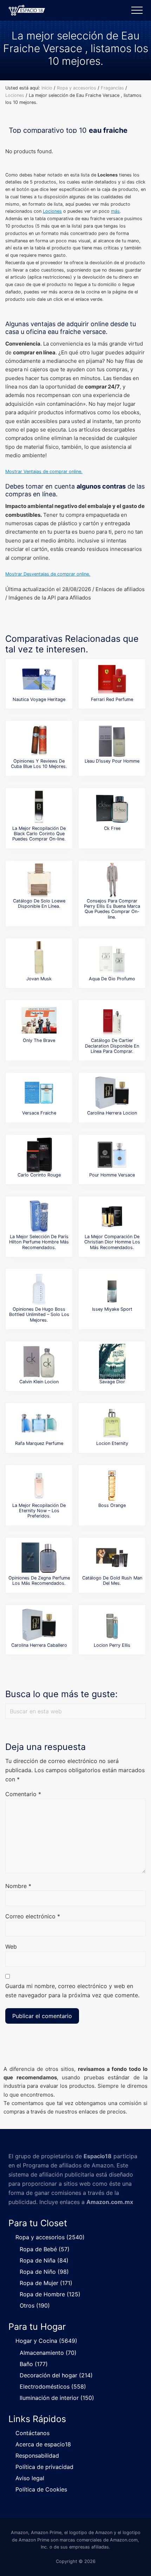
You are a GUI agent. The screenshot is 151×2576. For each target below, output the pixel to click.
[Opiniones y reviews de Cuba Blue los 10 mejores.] (39, 741)
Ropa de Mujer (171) (46, 2283)
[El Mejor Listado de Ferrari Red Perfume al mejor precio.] (112, 679)
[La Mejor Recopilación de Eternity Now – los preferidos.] (39, 1485)
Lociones (52, 211)
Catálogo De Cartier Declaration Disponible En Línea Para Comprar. (112, 1046)
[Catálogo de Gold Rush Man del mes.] (112, 1558)
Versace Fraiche (39, 1113)
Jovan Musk (39, 979)
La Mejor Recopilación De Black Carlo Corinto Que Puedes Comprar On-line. (39, 834)
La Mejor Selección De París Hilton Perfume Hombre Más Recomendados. (39, 1242)
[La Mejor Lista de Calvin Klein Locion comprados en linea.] (39, 1361)
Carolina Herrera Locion (112, 1113)
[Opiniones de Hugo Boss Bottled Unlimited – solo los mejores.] (39, 1289)
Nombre (18, 1886)
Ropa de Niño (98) (44, 2272)
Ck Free (112, 828)
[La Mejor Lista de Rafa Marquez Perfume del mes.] (39, 1423)
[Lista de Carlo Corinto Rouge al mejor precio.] (39, 1155)
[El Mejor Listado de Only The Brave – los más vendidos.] (39, 1020)
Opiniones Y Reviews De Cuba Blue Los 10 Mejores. (39, 764)
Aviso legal (30, 2478)
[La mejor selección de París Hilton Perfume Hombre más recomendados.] (39, 1216)
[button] (137, 10)
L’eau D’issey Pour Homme (112, 761)
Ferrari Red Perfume (112, 699)
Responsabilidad (37, 2456)
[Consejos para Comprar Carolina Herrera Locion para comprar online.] (112, 1093)
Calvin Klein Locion (39, 1382)
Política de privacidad (44, 2467)
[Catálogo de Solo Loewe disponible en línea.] (39, 881)
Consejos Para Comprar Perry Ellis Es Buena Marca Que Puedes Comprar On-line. (112, 909)
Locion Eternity (112, 1443)
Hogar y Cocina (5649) (46, 2341)
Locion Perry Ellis (112, 1645)
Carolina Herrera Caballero (39, 1645)
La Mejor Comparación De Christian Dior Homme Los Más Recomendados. (112, 1242)
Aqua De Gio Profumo (112, 979)
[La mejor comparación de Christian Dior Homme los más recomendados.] (112, 1216)
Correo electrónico (33, 1916)
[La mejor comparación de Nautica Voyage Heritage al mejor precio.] (39, 679)
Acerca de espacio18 (43, 2444)
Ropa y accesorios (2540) (50, 2237)
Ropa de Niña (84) (44, 2260)
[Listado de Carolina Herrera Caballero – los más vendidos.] (39, 1625)
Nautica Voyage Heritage (39, 699)
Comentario (23, 1794)
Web (11, 1947)
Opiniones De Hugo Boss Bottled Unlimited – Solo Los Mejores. (39, 1315)
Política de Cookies (41, 2489)
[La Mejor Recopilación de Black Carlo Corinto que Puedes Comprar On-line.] (39, 808)
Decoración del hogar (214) (56, 2375)
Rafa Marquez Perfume (39, 1443)
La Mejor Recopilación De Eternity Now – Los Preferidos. (39, 1511)
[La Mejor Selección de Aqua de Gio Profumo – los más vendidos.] (112, 958)
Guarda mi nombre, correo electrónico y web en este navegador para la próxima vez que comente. (72, 1991)
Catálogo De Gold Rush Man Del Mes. (112, 1581)
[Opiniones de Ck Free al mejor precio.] (112, 808)
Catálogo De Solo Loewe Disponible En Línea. (39, 904)
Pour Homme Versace (112, 1175)
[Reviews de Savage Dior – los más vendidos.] (112, 1361)
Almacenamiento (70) (48, 2353)
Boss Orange (112, 1505)
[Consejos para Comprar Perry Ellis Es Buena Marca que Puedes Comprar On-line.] (112, 881)
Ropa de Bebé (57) (45, 2249)
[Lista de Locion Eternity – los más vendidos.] (112, 1423)
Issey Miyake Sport (112, 1309)
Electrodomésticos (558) (53, 2386)
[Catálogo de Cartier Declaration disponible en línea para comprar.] (112, 1020)
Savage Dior (112, 1382)
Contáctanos (32, 2433)
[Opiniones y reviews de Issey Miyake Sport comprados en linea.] (112, 1289)
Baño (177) (34, 2364)
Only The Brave (39, 1040)
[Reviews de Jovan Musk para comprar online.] (39, 958)
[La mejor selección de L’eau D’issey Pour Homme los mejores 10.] (112, 741)
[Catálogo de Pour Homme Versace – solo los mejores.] (112, 1155)
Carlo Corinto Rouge (39, 1175)
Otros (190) (35, 2305)
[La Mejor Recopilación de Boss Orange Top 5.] (112, 1485)
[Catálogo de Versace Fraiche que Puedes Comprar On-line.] (39, 1093)
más (115, 211)
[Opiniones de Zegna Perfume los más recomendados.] (39, 1558)
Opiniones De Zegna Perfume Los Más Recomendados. (39, 1581)
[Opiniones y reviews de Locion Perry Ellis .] (112, 1625)
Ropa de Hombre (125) (50, 2294)
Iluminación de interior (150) (57, 2398)
